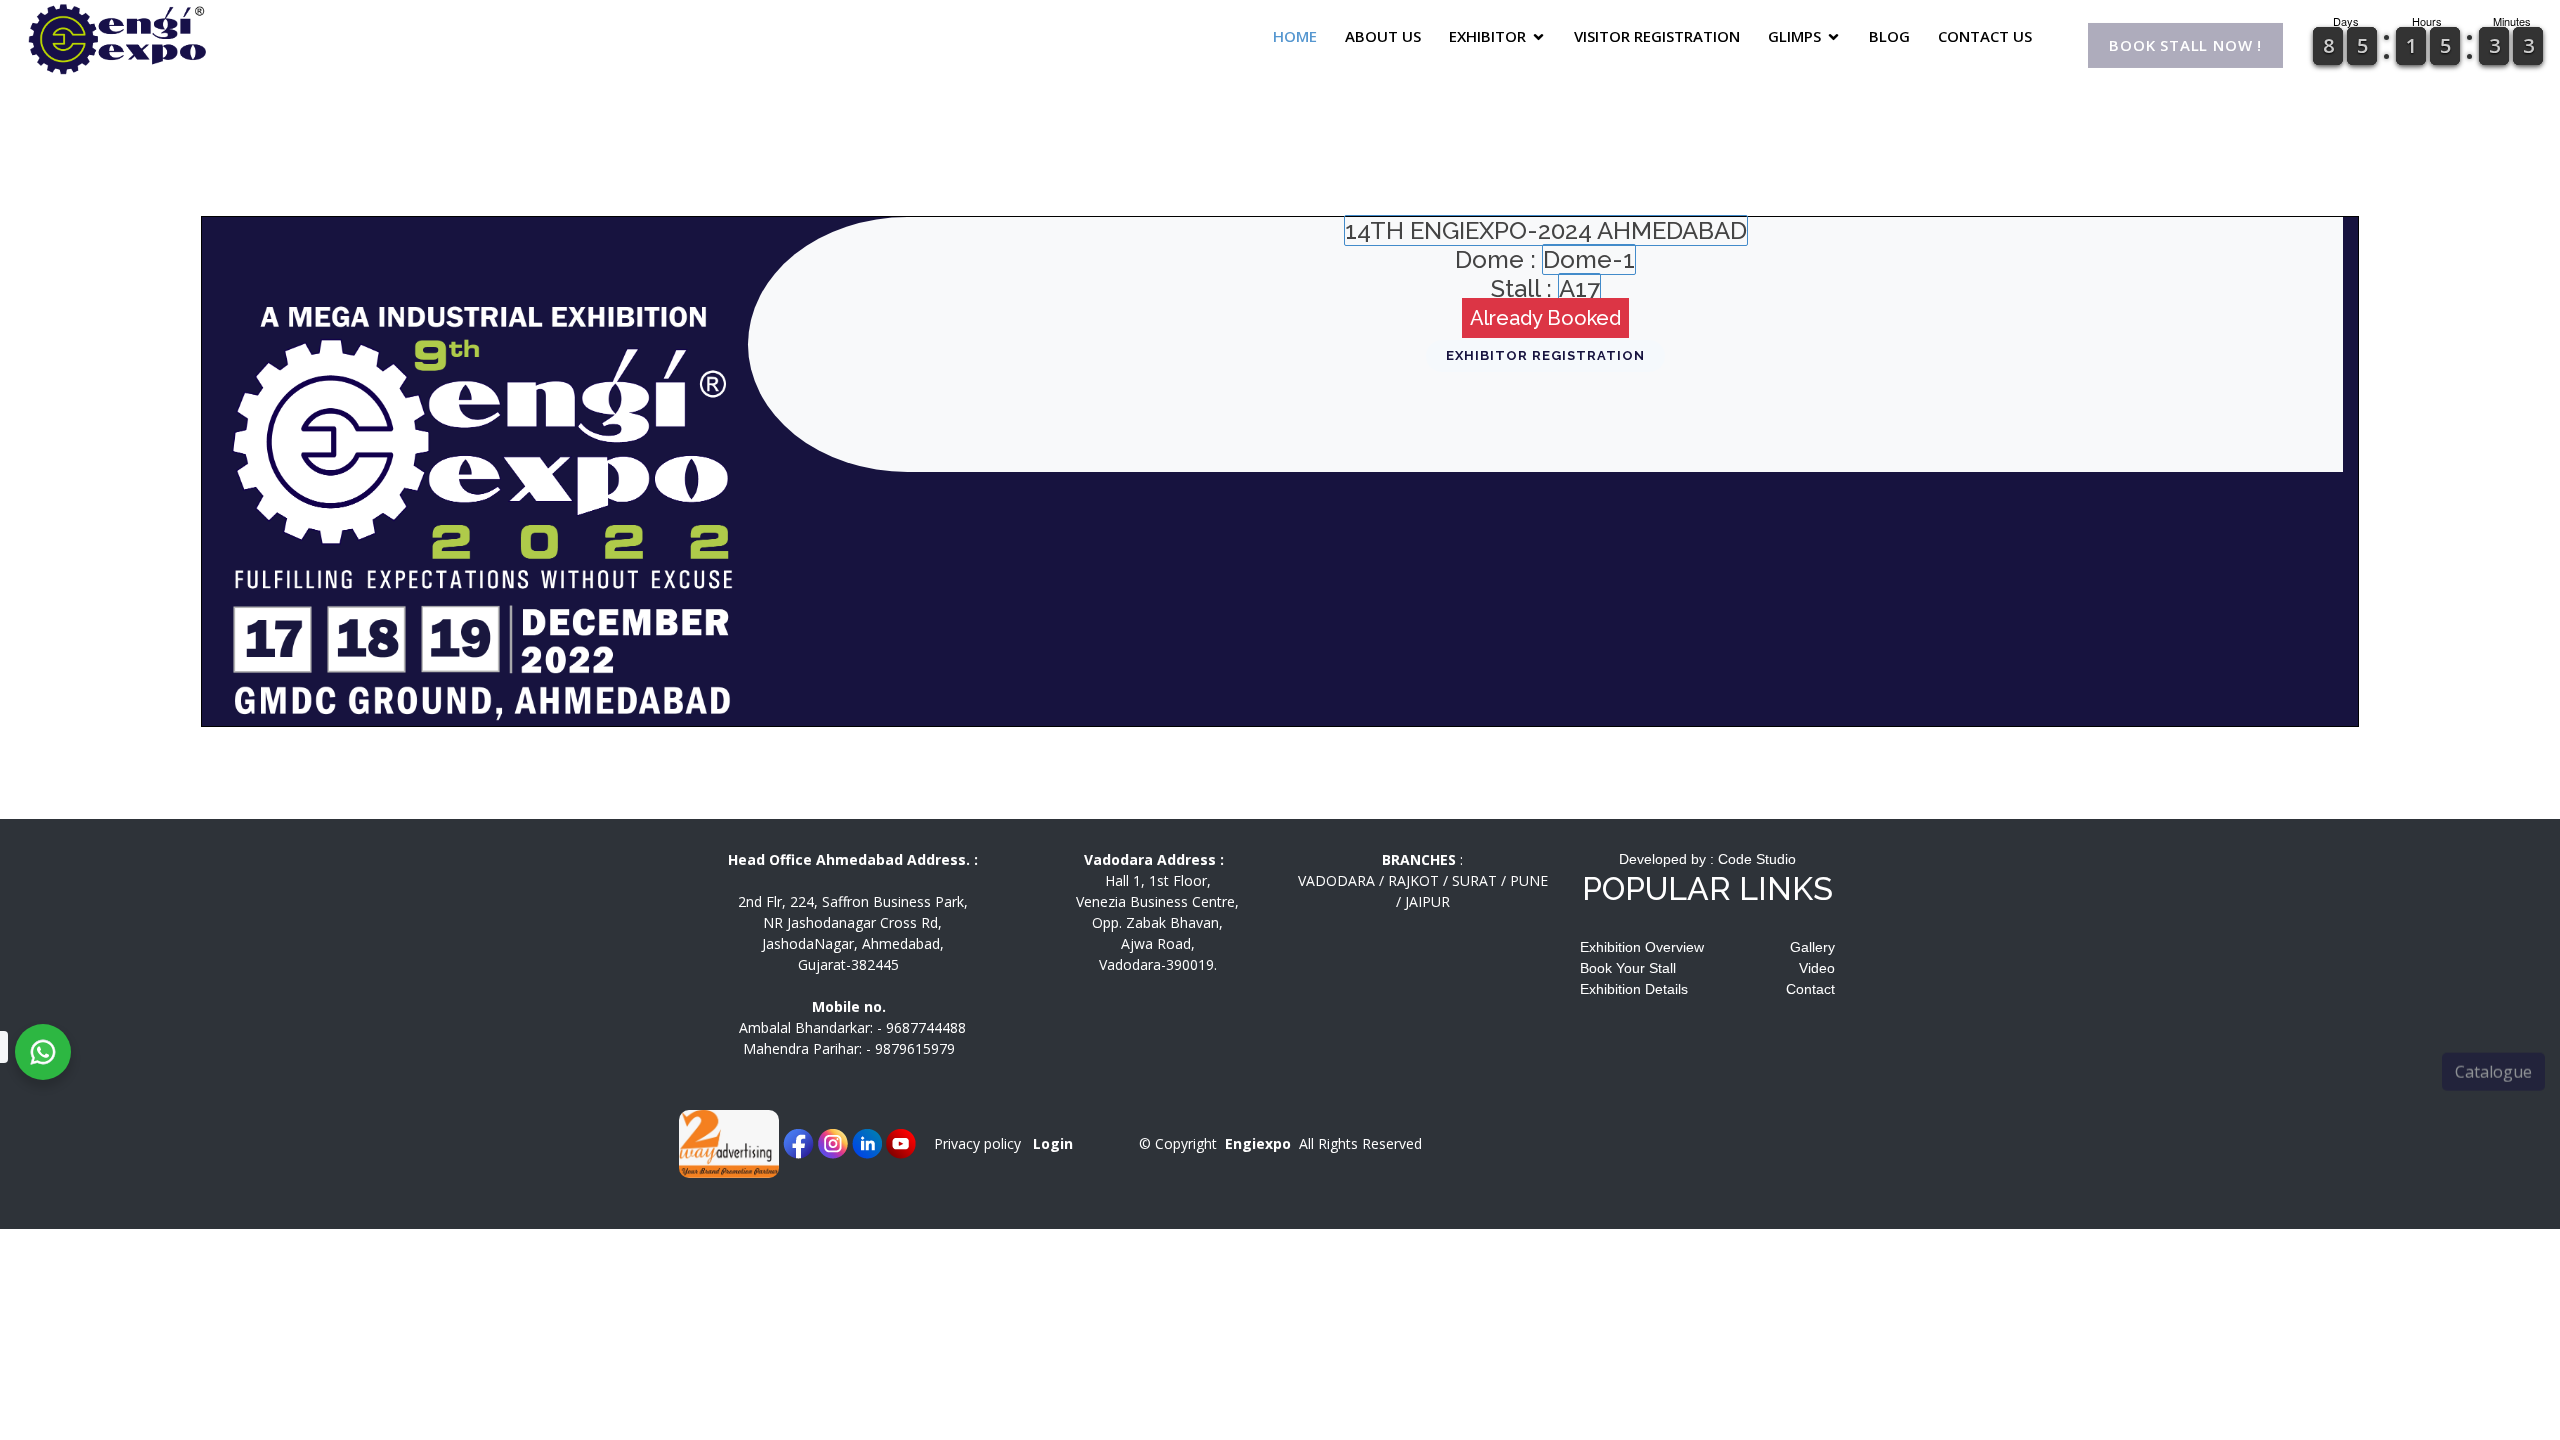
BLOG (1889, 36)
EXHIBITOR (1487, 36)
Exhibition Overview (1642, 947)
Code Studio (1757, 859)
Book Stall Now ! (2185, 48)
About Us (1383, 36)
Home (1295, 36)
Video (1817, 968)
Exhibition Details (1634, 989)
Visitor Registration (1657, 36)
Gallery (1812, 947)
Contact (1810, 989)
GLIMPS (1794, 36)
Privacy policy (977, 1143)
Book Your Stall (1628, 968)
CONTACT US (1985, 36)
